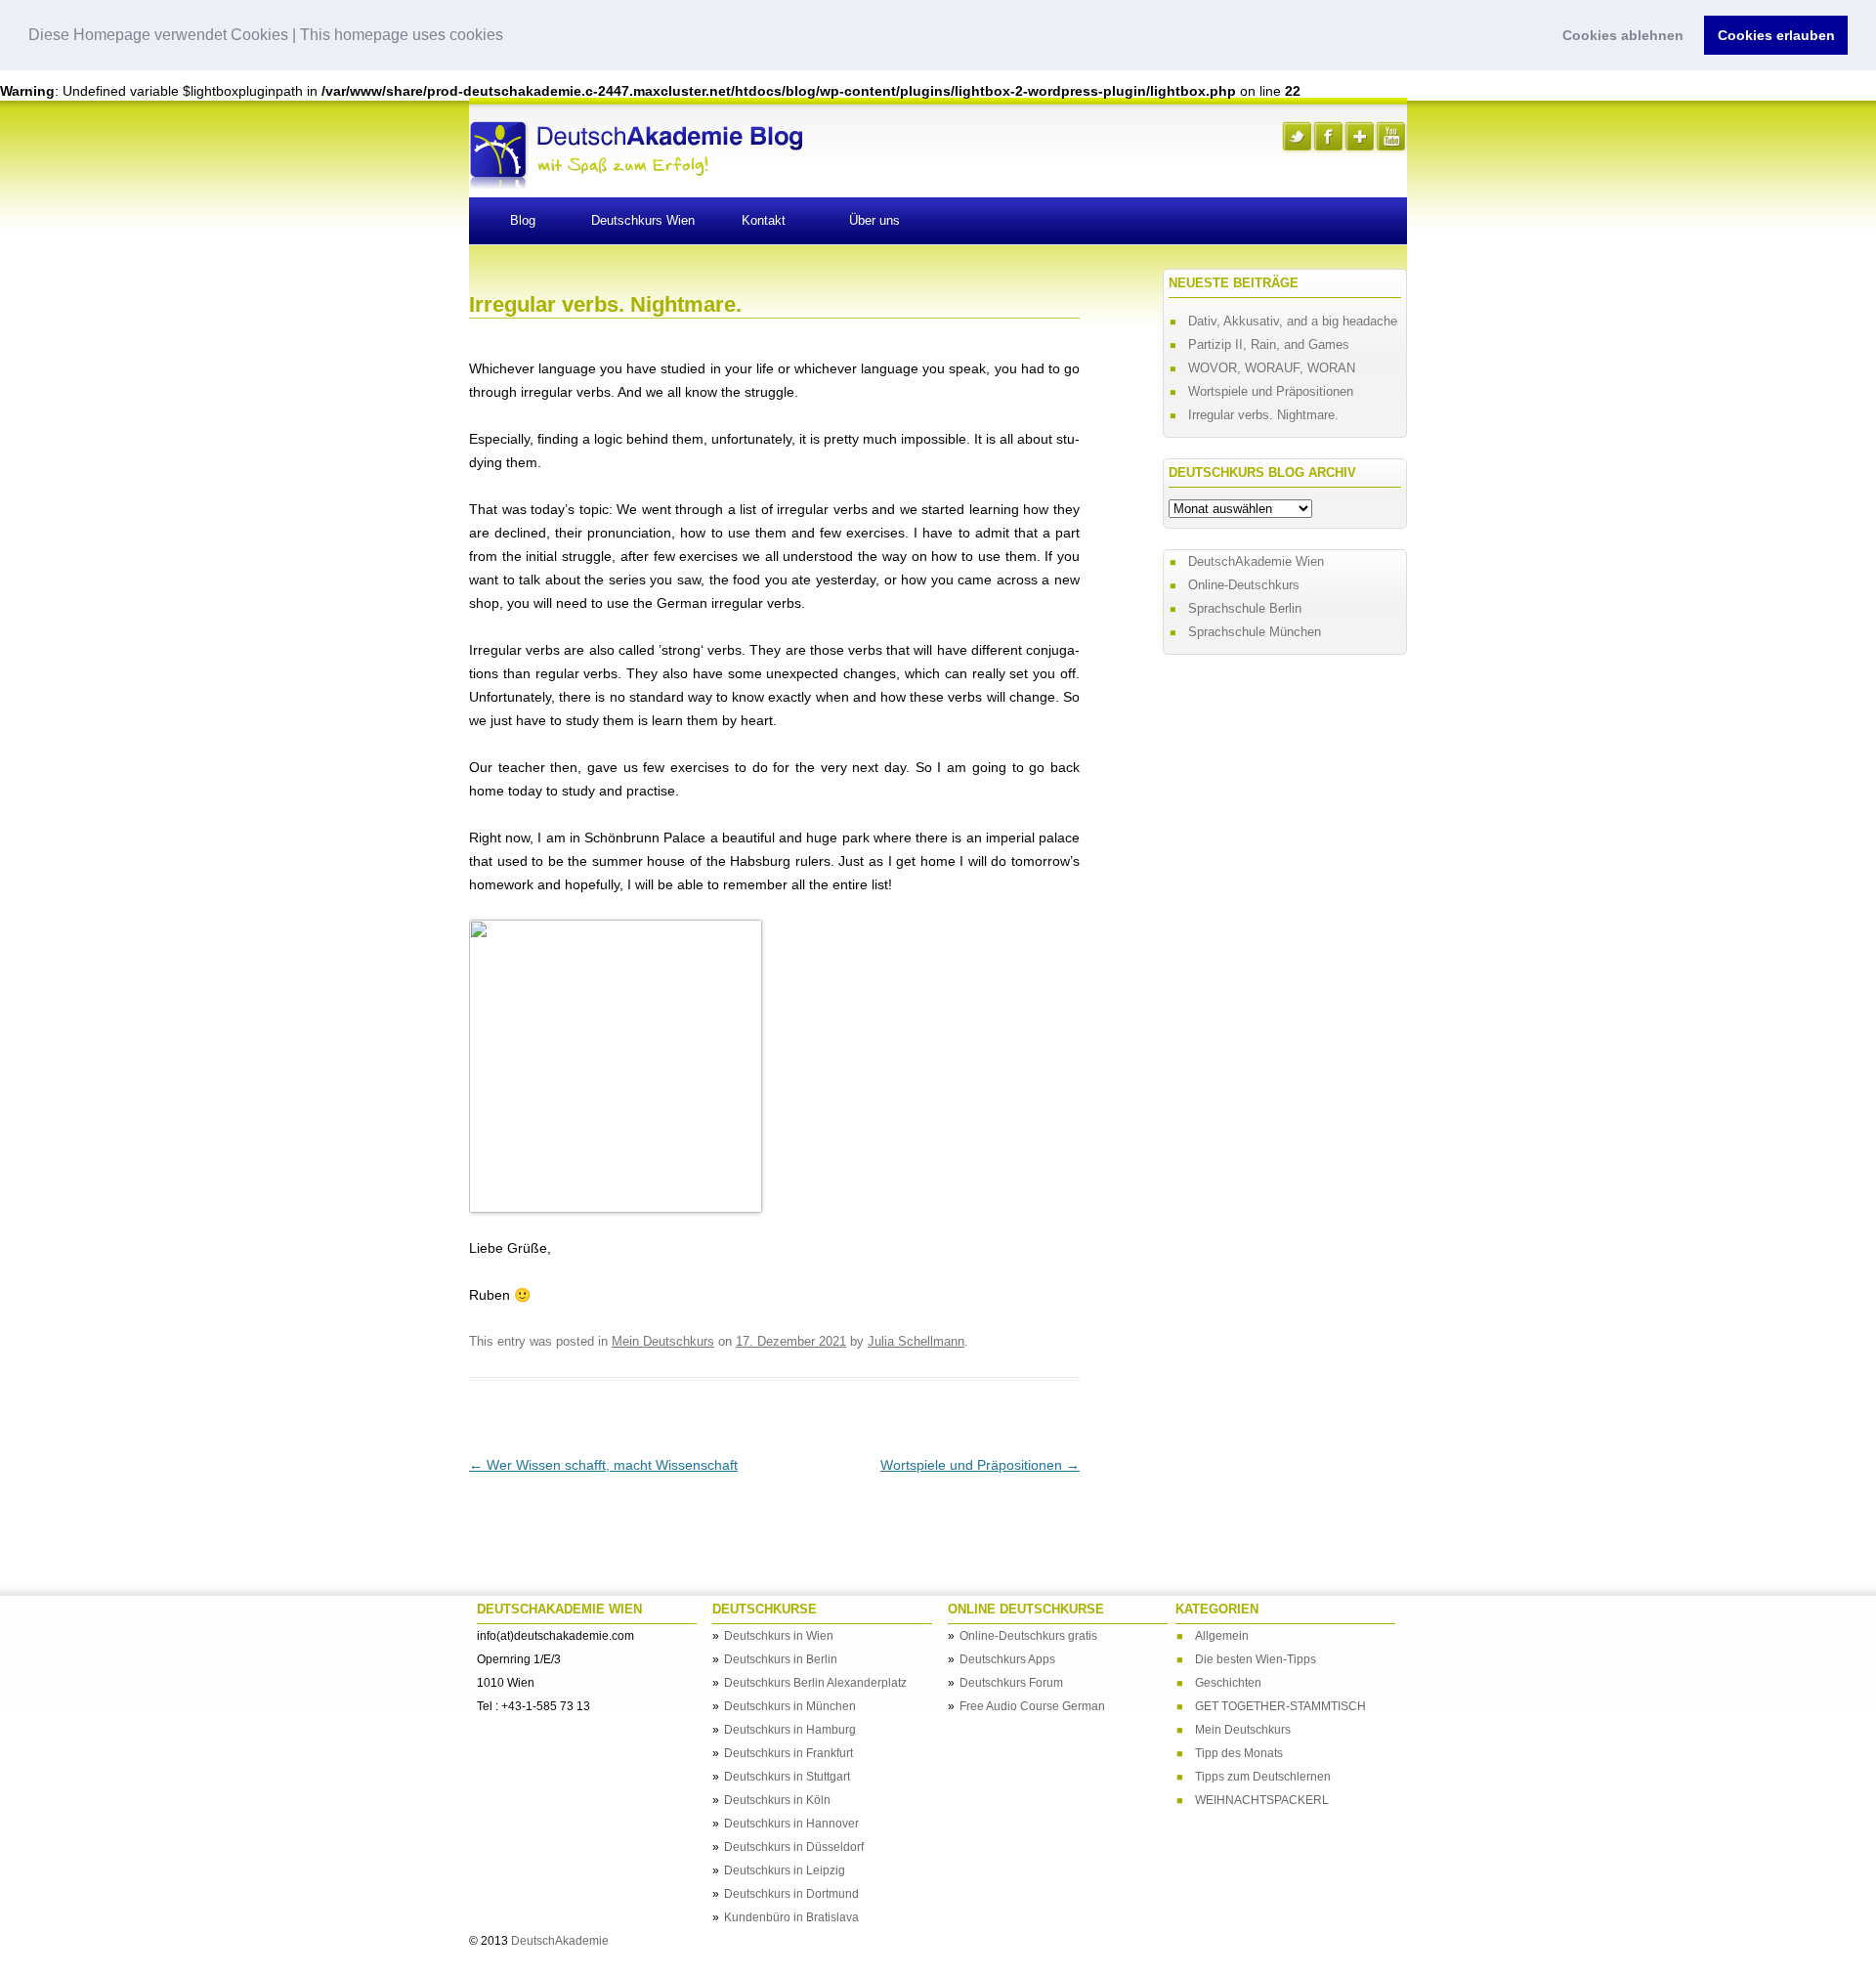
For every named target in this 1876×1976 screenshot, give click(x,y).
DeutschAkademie (560, 1941)
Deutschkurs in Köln (777, 1800)
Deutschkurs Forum (1011, 1683)
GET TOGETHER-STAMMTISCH (1280, 1706)
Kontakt (764, 220)
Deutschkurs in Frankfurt (789, 1753)
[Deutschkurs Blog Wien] (636, 184)
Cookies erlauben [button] (1776, 35)
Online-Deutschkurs (1244, 585)
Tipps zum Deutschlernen (1263, 1777)
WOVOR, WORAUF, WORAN (1272, 368)
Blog (523, 220)
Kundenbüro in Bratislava (791, 1917)
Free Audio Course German (1032, 1706)
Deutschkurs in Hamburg (790, 1730)
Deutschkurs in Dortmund (791, 1894)
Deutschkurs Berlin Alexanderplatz (815, 1683)
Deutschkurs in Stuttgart (787, 1777)
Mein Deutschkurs (663, 1341)
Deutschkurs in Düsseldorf (794, 1847)
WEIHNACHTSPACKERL (1262, 1800)
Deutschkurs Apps (1007, 1659)
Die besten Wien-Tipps (1256, 1659)
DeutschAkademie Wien (1256, 561)
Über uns (874, 220)
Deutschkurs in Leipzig (785, 1870)
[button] (510, 36)
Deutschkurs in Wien (779, 1636)
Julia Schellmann (916, 1341)
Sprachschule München (1255, 632)
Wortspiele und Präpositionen (980, 1465)
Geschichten (1228, 1683)
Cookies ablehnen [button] (1623, 35)
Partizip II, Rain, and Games (1269, 344)
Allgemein (1222, 1636)
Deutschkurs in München (790, 1706)
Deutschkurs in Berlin (781, 1659)
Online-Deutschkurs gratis (1028, 1636)
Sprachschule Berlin (1245, 608)
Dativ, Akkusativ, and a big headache (1293, 321)
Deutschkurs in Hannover (791, 1824)
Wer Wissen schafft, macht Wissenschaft (603, 1465)
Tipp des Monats (1239, 1753)
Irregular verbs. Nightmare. (1263, 415)
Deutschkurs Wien (643, 220)
